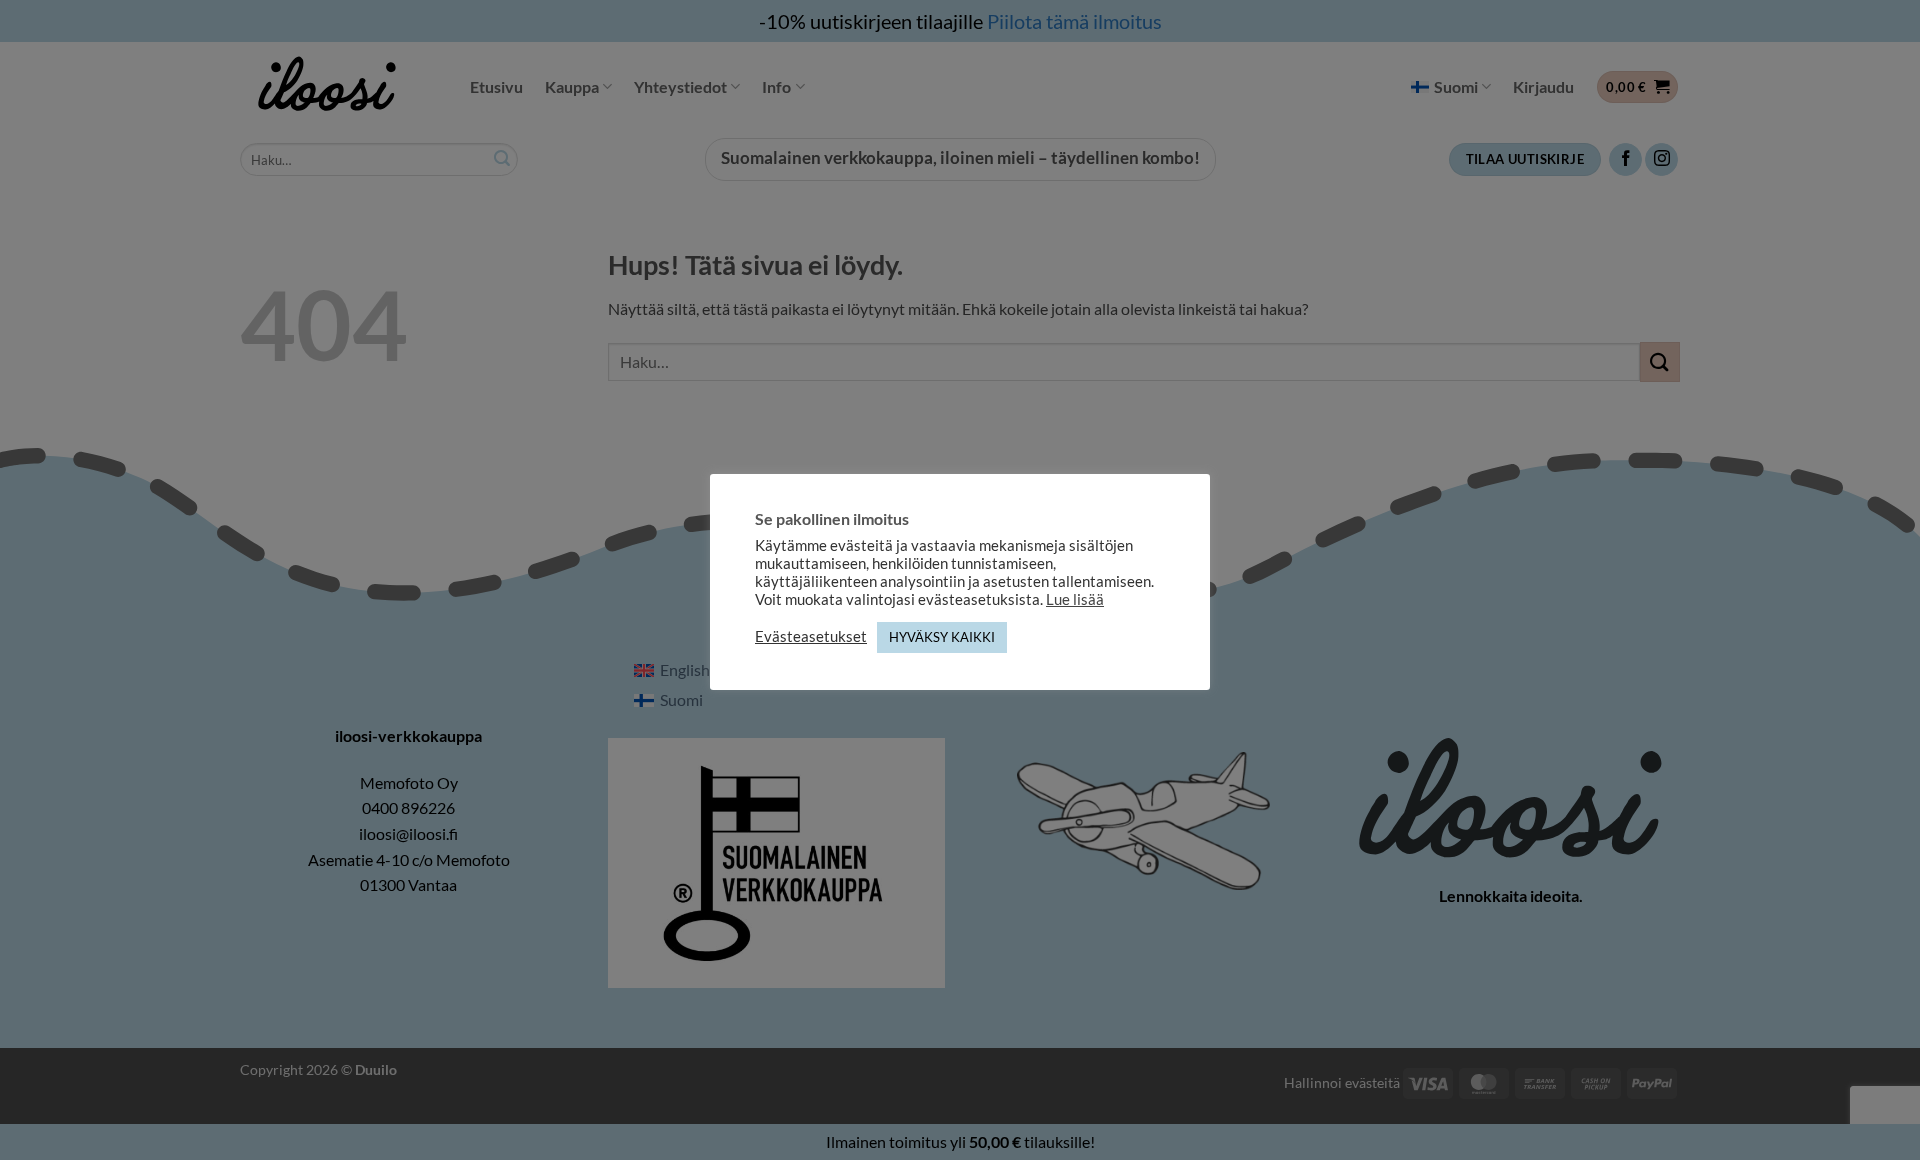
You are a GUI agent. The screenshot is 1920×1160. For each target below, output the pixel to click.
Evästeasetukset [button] (811, 636)
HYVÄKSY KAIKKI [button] (942, 637)
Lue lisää (1075, 599)
